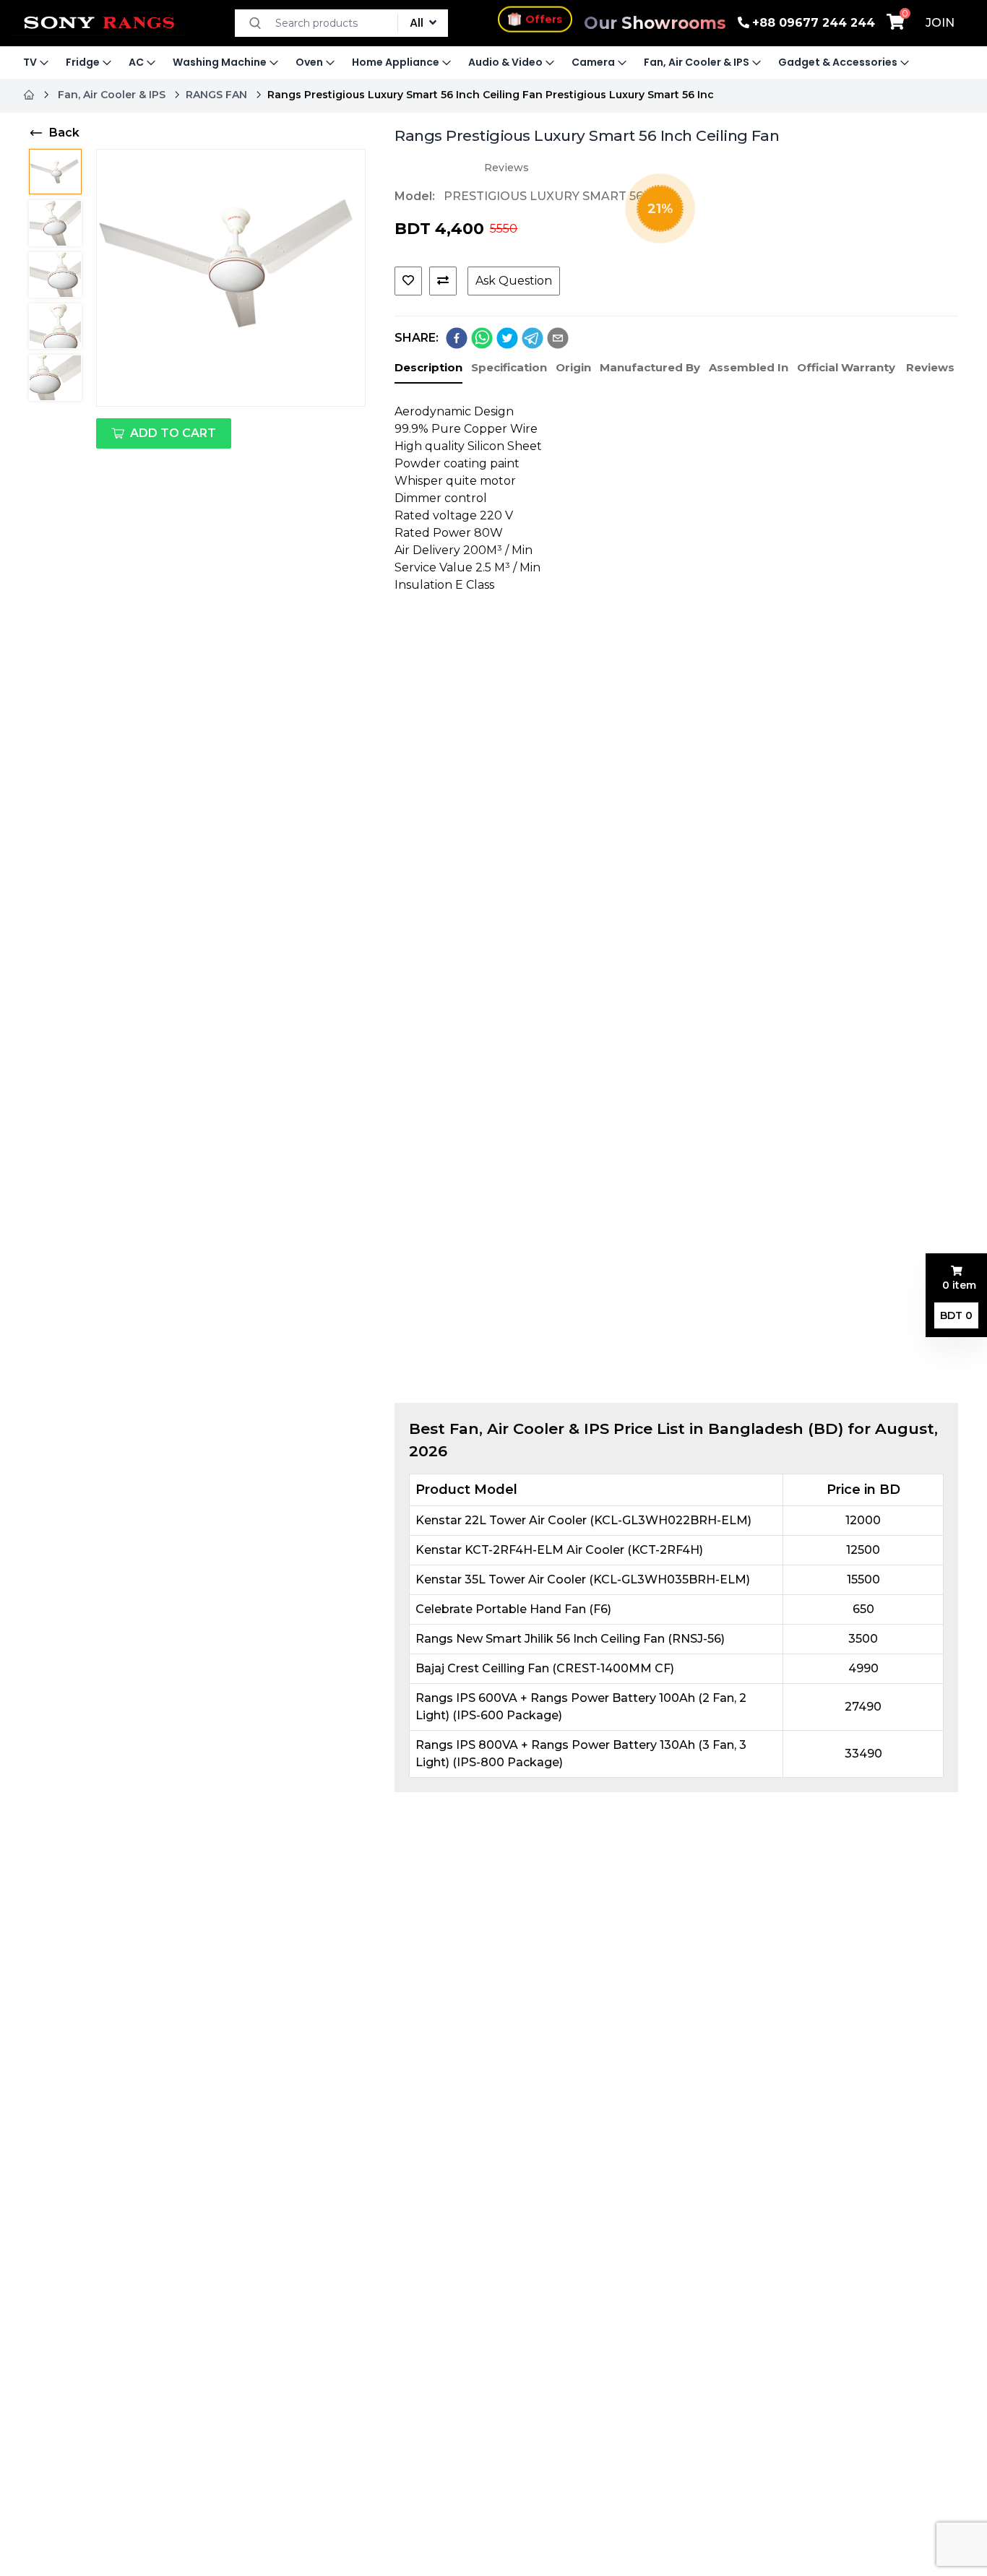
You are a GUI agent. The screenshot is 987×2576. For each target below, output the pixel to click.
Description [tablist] (428, 367)
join (940, 23)
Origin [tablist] (573, 367)
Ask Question (514, 281)
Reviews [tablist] (930, 367)
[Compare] (443, 281)
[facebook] (457, 338)
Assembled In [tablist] (749, 367)
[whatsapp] (482, 338)
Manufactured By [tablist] (650, 367)
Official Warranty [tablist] (846, 367)
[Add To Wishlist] (408, 281)
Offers (544, 17)
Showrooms (655, 23)
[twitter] (507, 338)
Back (64, 133)
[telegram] (533, 338)
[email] (558, 338)
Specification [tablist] (509, 367)
